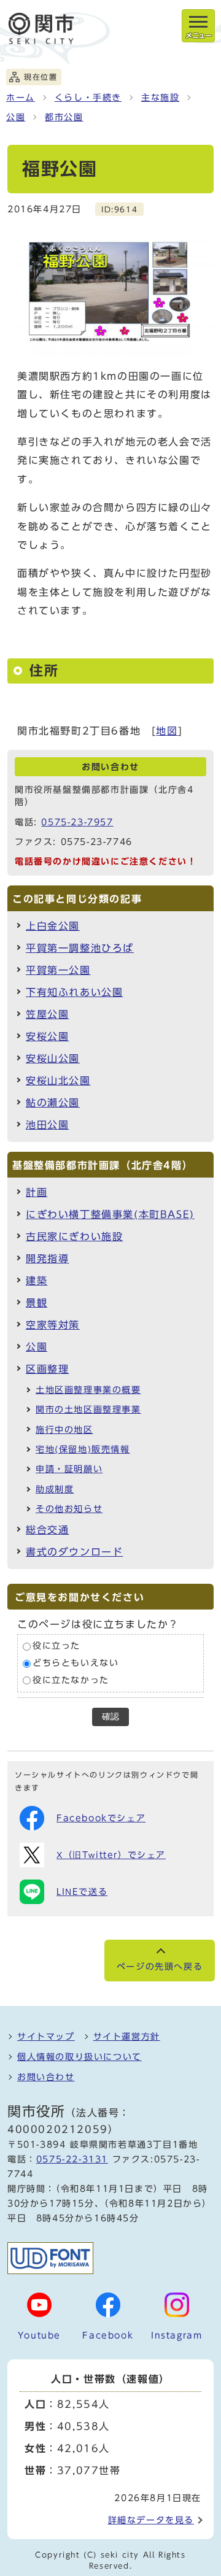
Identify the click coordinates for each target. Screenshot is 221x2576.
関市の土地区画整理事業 (88, 1409)
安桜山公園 (53, 1059)
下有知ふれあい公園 (74, 992)
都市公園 (64, 117)
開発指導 (47, 1259)
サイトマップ (46, 2037)
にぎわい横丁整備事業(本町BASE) (110, 1214)
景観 (37, 1303)
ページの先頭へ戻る (160, 1967)
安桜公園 (47, 1036)
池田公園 (47, 1125)
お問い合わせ (46, 2077)
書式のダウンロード (74, 1552)
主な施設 (160, 98)
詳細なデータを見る (151, 2520)
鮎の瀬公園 (53, 1103)
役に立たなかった (71, 1680)
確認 (110, 1717)
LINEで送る (82, 1892)
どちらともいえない (76, 1663)
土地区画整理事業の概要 (88, 1390)
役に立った (56, 1646)
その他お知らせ (69, 1509)
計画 (37, 1192)
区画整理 (47, 1369)
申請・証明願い (69, 1469)
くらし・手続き (88, 98)
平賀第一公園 (58, 970)
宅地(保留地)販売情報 (83, 1449)
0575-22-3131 (72, 2159)
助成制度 (55, 1489)
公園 (16, 117)
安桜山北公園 (58, 1081)
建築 (37, 1281)
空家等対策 (53, 1325)
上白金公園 (53, 926)
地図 (167, 731)
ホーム (21, 98)
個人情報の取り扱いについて (79, 2057)
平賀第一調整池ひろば (80, 948)
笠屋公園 (47, 1014)
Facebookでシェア (101, 1818)
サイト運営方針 (127, 2037)
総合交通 (47, 1530)
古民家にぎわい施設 (74, 1236)
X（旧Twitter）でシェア (111, 1855)
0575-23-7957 (77, 822)
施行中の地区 (64, 1430)
